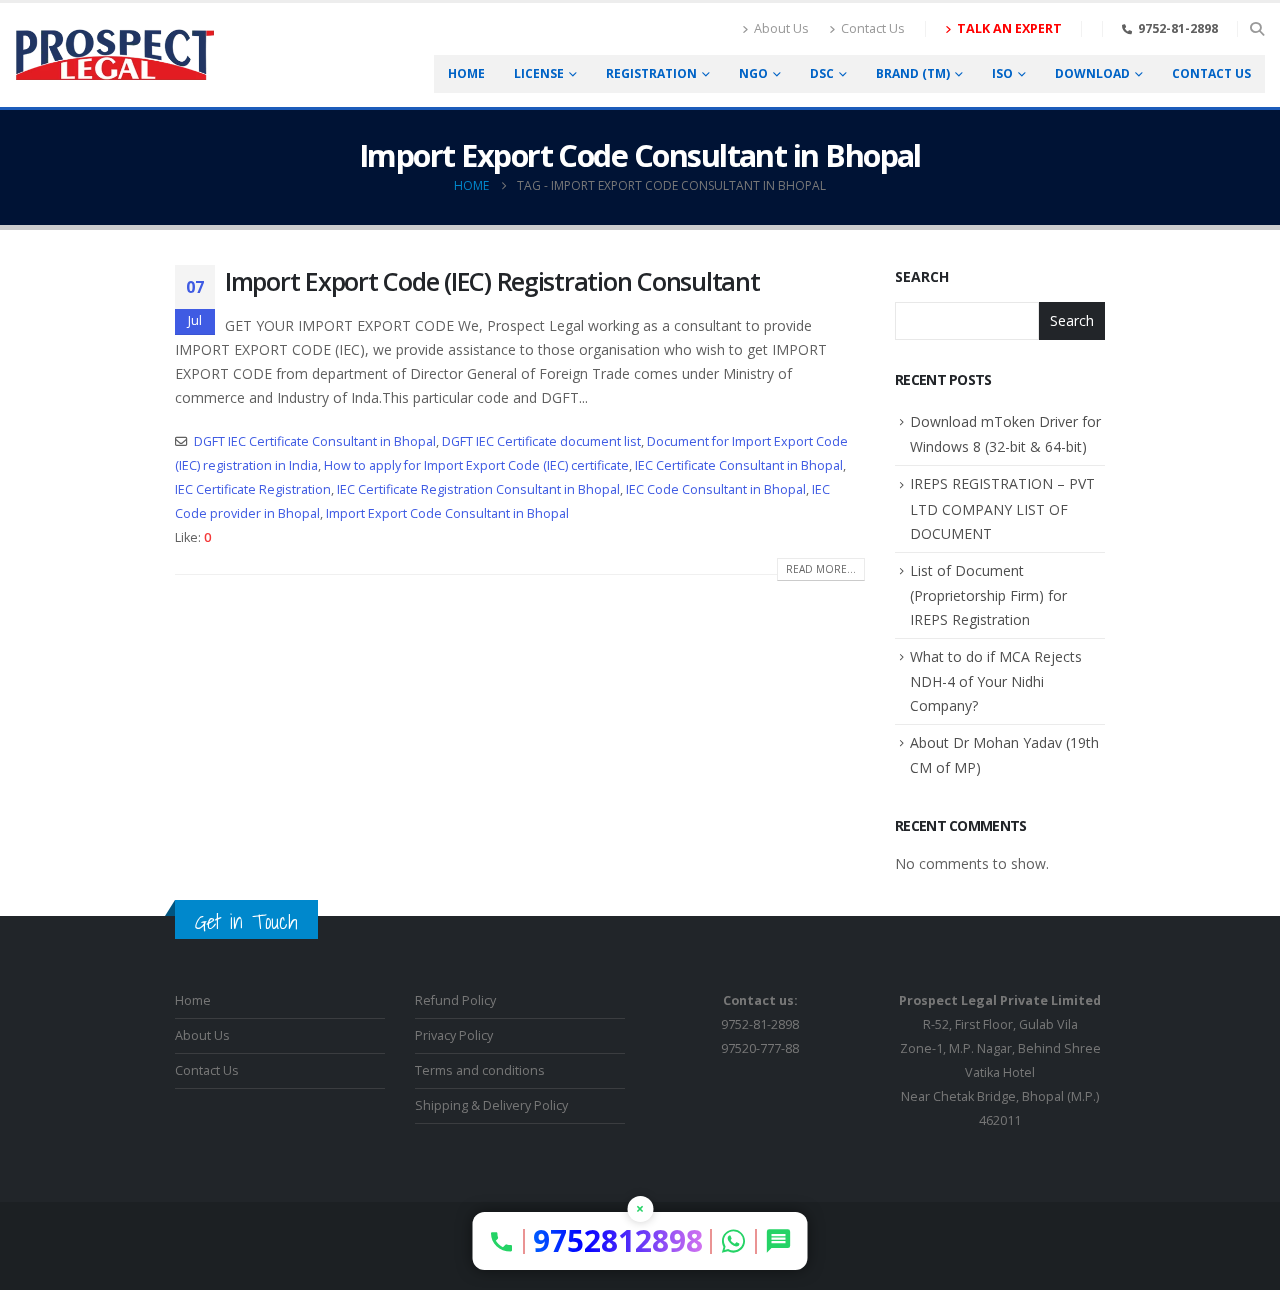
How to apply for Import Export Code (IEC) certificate (476, 465)
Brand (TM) (913, 73)
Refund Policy (455, 1000)
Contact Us (873, 28)
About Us (781, 28)
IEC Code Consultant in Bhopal (716, 489)
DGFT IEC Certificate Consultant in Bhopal (315, 441)
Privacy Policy (454, 1035)
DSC (822, 73)
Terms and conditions (480, 1070)
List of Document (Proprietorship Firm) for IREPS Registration (988, 595)
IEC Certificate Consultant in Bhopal (739, 465)
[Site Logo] (115, 55)
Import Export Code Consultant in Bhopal (447, 513)
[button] (1256, 29)
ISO (1002, 73)
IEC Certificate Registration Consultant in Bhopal (478, 489)
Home (466, 73)
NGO (753, 73)
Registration (651, 73)
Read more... (821, 569)
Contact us (1211, 73)
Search (922, 276)
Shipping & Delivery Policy (491, 1105)
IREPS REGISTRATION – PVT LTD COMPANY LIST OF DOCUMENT (1002, 508)
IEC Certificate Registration (253, 489)
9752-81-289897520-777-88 (760, 1024)
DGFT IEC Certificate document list (541, 441)
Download (1092, 73)
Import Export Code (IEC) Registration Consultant (492, 281)
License (539, 73)
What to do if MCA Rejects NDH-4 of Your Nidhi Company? (996, 681)
